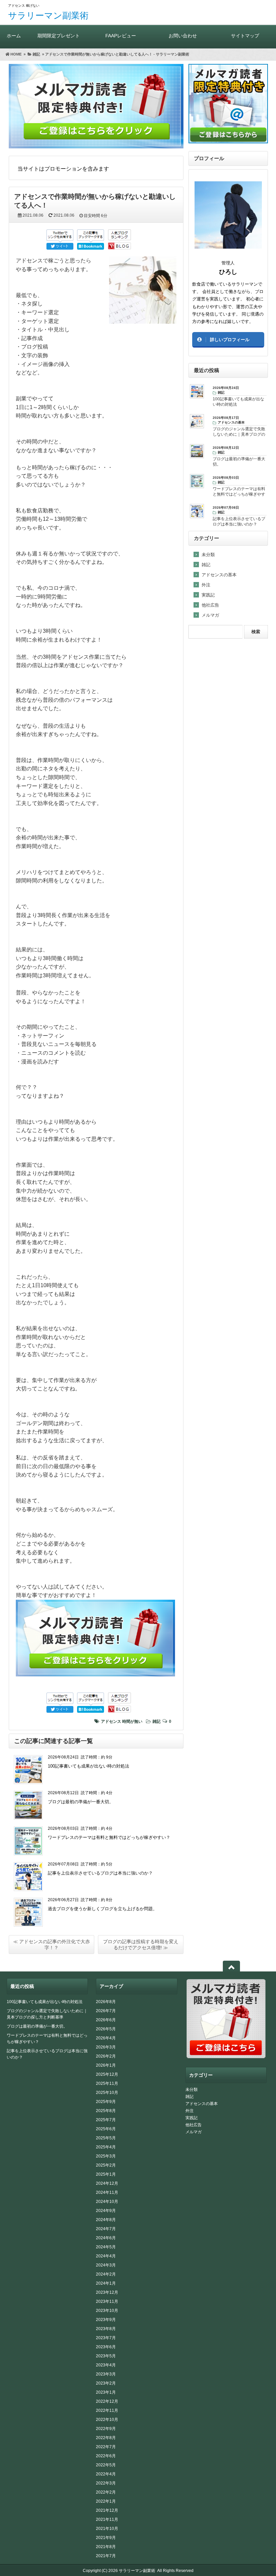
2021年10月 (107, 2529)
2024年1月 (106, 2283)
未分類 (208, 555)
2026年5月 (106, 2029)
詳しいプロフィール (230, 340)
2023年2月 (106, 2383)
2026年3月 (106, 2047)
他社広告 (210, 605)
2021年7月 (106, 2556)
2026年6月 (106, 2020)
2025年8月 (106, 2111)
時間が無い (132, 1721)
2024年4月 (106, 2256)
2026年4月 (106, 2038)
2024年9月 (106, 2211)
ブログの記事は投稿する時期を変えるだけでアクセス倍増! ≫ (141, 1945)
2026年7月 (106, 2011)
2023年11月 (107, 2301)
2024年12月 (107, 2183)
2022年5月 (106, 2465)
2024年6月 (106, 2238)
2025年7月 (106, 2120)
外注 (206, 585)
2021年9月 (106, 2538)
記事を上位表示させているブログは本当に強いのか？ (100, 1873)
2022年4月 (106, 2474)
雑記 (157, 1721)
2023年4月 (106, 2365)
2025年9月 (106, 2102)
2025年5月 (106, 2138)
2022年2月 (106, 2492)
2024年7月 (106, 2229)
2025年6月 (106, 2129)
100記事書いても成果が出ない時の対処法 (89, 1766)
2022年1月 (106, 2501)
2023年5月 (106, 2356)
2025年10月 (107, 2093)
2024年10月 (107, 2202)
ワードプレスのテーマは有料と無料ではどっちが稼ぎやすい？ (109, 1837)
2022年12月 (107, 2401)
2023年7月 (106, 2338)
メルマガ (210, 615)
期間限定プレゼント (59, 36)
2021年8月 (106, 2547)
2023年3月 (106, 2374)
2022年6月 (106, 2456)
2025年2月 (106, 2165)
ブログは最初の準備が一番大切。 (81, 1802)
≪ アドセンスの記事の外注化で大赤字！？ (51, 1945)
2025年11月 (107, 2083)
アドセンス (111, 1721)
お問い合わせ (183, 36)
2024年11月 (107, 2192)
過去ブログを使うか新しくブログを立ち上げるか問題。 (102, 1909)
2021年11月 (107, 2519)
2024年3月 (106, 2265)
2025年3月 (106, 2156)
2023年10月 (107, 2311)
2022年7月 (106, 2447)
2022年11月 (107, 2410)
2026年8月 (106, 2002)
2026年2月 (106, 2056)
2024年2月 (106, 2274)
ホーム (14, 36)
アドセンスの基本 (219, 575)
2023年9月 (106, 2320)
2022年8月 (106, 2438)
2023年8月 (106, 2329)
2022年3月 (106, 2483)
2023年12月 (107, 2292)
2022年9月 (106, 2429)
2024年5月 (106, 2247)
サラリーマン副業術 (48, 15)
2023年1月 (106, 2392)
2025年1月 (106, 2174)
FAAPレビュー (121, 36)
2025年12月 (107, 2074)
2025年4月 (106, 2147)
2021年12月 (107, 2510)
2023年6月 (106, 2347)
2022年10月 (107, 2420)
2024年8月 (106, 2220)
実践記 (208, 595)
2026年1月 (106, 2065)
